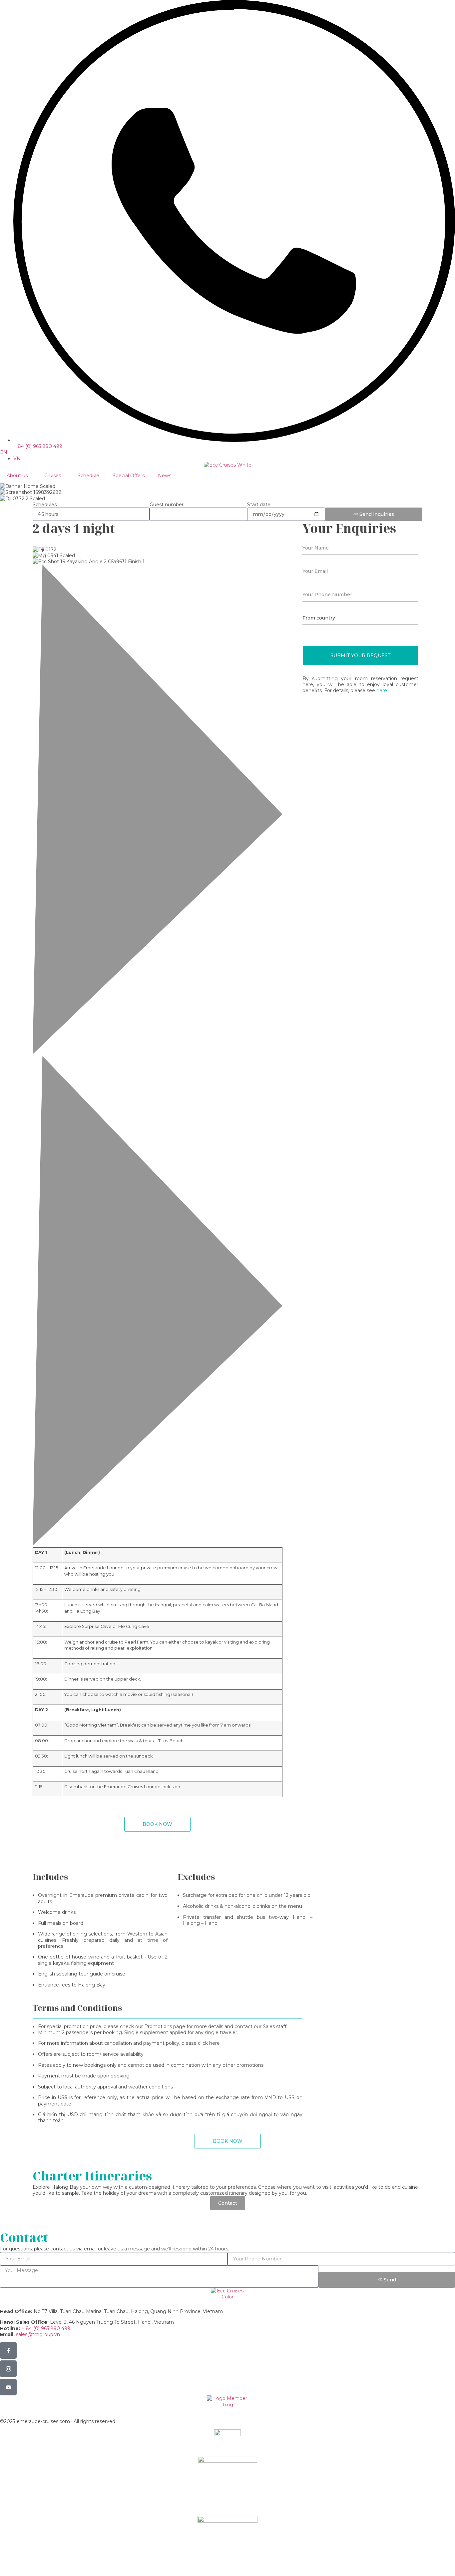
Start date (259, 505)
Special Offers (129, 476)
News (165, 476)
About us (17, 476)
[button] (158, 810)
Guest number (167, 505)
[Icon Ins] (8, 2369)
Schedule (88, 476)
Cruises (53, 476)
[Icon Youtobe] (8, 2387)
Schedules (45, 505)
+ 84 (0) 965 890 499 (46, 2328)
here (382, 690)
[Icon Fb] (8, 2350)
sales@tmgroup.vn (38, 2334)
